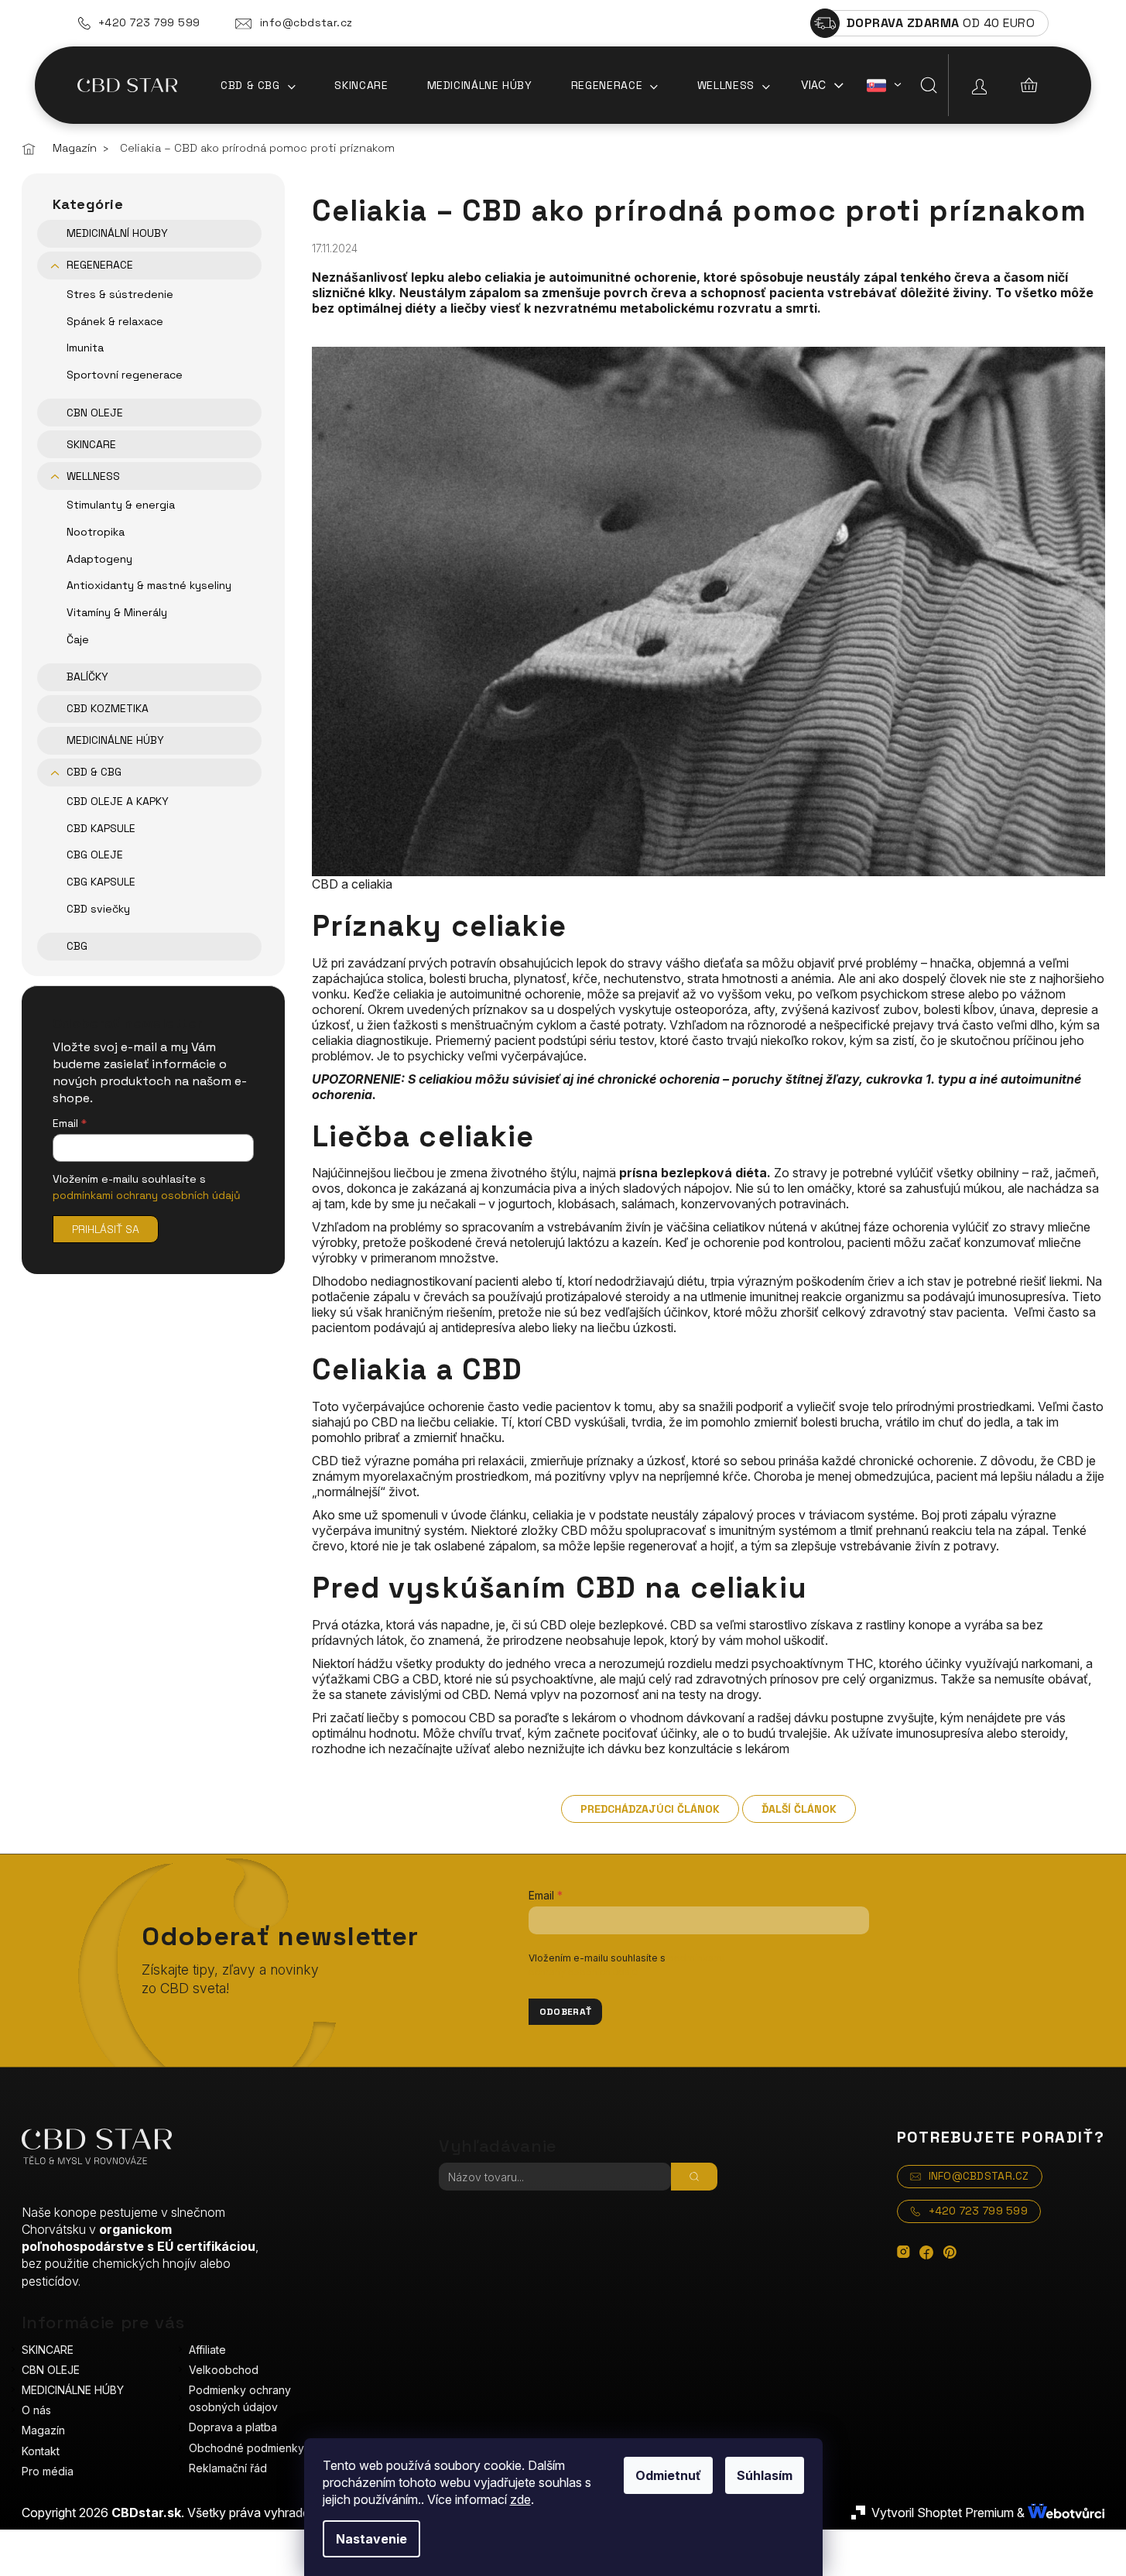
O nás (36, 2410)
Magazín (43, 2430)
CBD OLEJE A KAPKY (118, 801)
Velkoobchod (224, 2370)
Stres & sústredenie (120, 294)
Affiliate (207, 2350)
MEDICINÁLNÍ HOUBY (117, 233)
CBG (77, 946)
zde (520, 2499)
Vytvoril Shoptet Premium (943, 2513)
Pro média (48, 2471)
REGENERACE (100, 265)
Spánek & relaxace (115, 321)
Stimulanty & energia (121, 505)
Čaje (78, 639)
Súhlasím (765, 2475)
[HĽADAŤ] (694, 2177)
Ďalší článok (799, 1809)
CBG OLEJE (95, 855)
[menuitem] (258, 85)
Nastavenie (371, 2539)
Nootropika (96, 532)
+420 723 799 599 (149, 22)
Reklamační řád (228, 2468)
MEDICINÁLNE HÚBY (115, 740)
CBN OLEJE (95, 413)
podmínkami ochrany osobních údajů (147, 1195)
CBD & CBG (94, 772)
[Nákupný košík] (1029, 85)
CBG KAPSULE (101, 882)
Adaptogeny (99, 559)
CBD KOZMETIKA (108, 708)
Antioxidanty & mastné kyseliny (149, 585)
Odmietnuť (668, 2475)
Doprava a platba (233, 2427)
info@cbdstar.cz (306, 22)
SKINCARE (91, 444)
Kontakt (41, 2451)
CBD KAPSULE (101, 828)
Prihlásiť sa (106, 1229)
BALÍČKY (87, 677)
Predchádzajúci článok (650, 1809)
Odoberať (566, 2012)
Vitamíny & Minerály (117, 612)
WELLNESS (93, 476)
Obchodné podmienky (246, 2448)
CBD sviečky (98, 909)
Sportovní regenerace (125, 375)
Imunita (85, 348)
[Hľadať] (929, 85)
